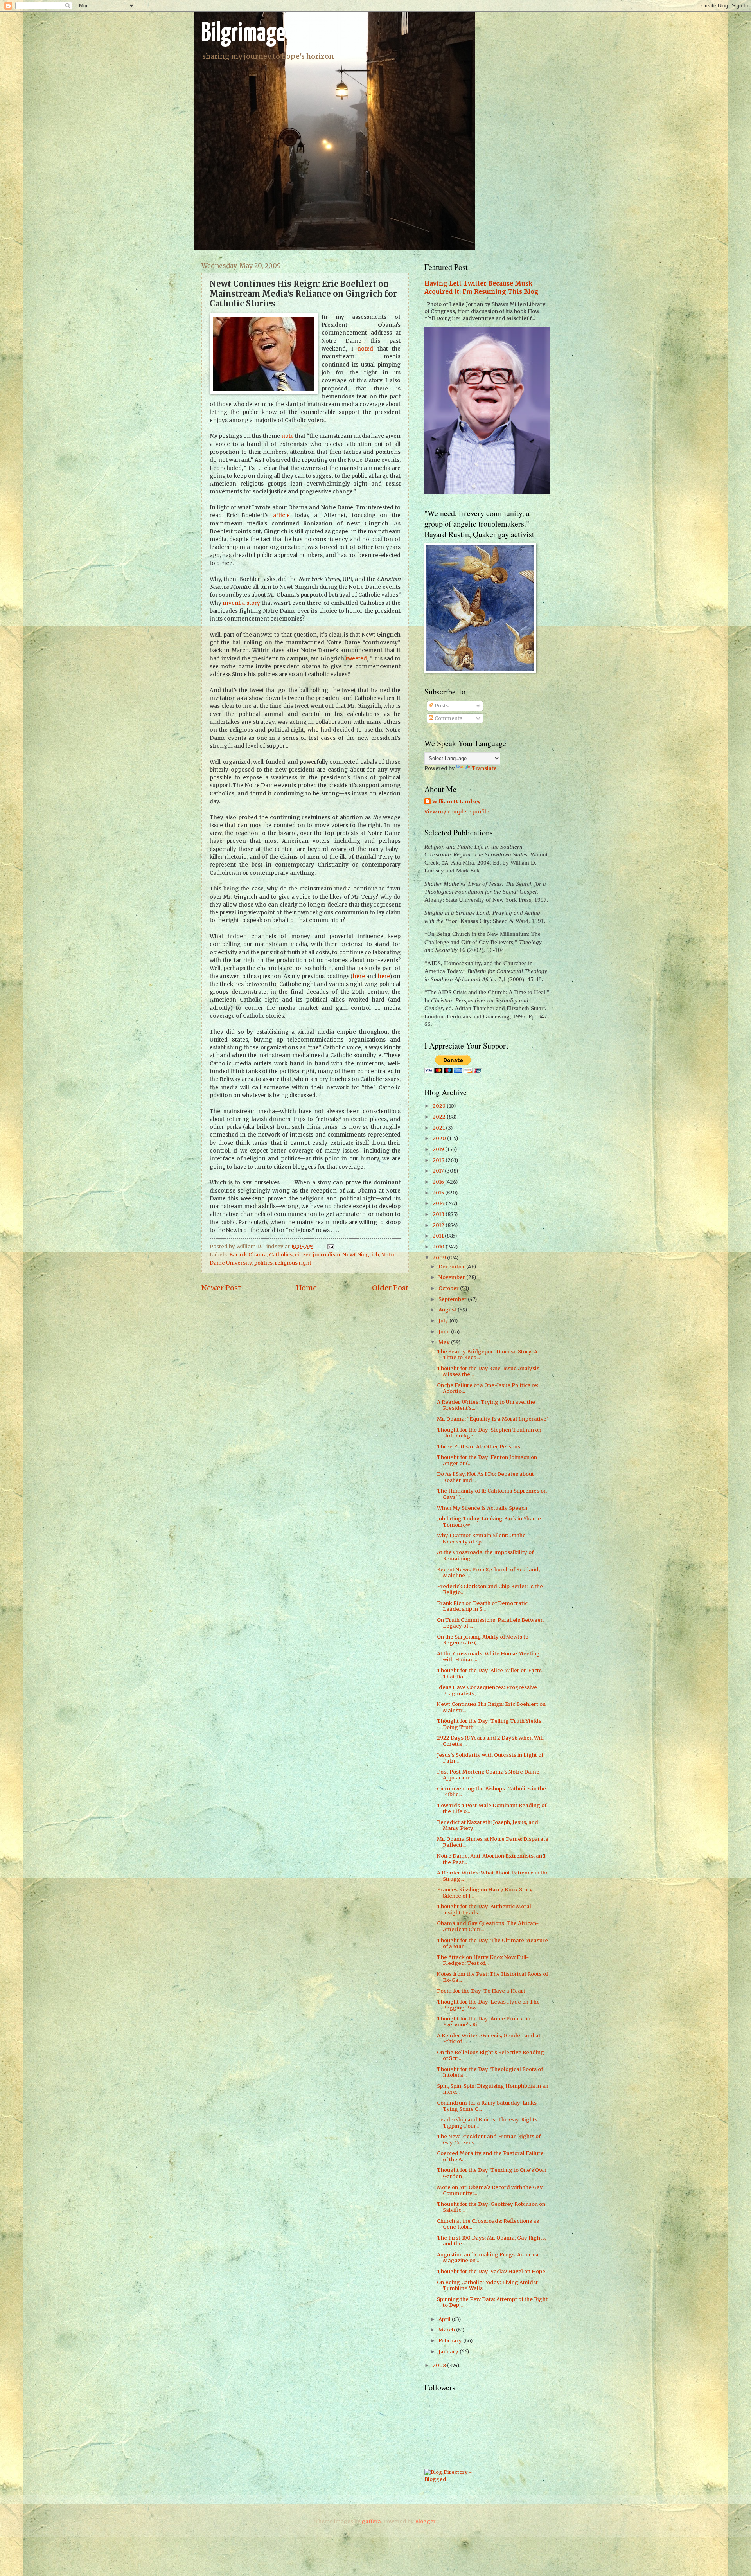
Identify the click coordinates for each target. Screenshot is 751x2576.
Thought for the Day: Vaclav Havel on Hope (491, 2271)
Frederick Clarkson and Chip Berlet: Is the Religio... (490, 1589)
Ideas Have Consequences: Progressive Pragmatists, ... (487, 1690)
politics (263, 1263)
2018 (439, 1160)
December (452, 1267)
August (448, 1310)
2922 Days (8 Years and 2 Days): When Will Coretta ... (490, 1741)
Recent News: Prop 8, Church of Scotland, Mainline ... (488, 1572)
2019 (439, 1149)
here (359, 976)
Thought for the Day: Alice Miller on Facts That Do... (489, 1673)
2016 (439, 1182)
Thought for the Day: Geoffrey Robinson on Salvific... (491, 2207)
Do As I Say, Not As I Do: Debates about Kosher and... (485, 1477)
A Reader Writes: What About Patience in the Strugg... (493, 1876)
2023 (440, 1106)
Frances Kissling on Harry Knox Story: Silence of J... (485, 1892)
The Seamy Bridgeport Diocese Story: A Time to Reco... (487, 1355)
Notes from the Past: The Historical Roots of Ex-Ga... (492, 1977)
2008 (440, 2365)
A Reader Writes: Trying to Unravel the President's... (486, 1405)
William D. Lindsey (456, 801)
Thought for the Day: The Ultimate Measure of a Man (492, 1943)
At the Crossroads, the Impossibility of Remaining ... (485, 1555)
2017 (439, 1171)
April (445, 2319)
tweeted (356, 659)
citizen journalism (318, 1255)
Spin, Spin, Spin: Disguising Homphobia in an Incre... (493, 2089)
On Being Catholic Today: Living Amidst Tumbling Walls (487, 2285)
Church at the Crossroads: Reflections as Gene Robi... (488, 2224)
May (445, 1342)
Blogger (425, 2521)
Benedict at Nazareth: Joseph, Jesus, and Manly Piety (488, 1825)
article (281, 515)
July (444, 1321)
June (445, 1332)
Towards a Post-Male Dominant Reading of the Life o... (492, 1808)
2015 (439, 1193)
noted (365, 349)
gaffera (371, 2521)
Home (306, 1288)
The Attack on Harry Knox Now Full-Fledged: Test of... (483, 1960)
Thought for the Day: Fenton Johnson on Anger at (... (487, 1460)
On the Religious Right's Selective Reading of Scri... (490, 2055)
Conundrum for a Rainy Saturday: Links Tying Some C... (487, 2106)
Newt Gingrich (361, 1255)
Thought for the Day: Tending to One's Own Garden (492, 2173)
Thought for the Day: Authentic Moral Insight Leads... (484, 1909)
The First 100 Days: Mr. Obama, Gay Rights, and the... (491, 2241)
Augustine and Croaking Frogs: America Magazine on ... (488, 2258)
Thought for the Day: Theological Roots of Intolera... (490, 2072)
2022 (440, 1117)
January (449, 2352)
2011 (439, 1236)
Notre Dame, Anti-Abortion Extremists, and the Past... (491, 1859)
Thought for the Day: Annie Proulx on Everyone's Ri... (484, 2022)
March (447, 2330)
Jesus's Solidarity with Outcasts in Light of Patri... (490, 1758)
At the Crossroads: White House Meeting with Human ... (488, 1657)
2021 (439, 1128)
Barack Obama (248, 1255)
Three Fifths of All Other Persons (479, 1447)
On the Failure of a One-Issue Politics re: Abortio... (488, 1388)
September (453, 1299)
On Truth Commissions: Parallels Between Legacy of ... (490, 1623)
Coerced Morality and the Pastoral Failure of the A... (490, 2156)
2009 (440, 1258)
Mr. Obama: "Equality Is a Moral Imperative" (493, 1419)
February (451, 2341)
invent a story (242, 603)
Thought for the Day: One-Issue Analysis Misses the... (488, 1371)
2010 (439, 1247)
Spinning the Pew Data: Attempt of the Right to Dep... (492, 2302)
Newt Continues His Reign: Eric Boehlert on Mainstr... (491, 1707)
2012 (439, 1225)
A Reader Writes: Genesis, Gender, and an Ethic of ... (489, 2038)
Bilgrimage (243, 34)
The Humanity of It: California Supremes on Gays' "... (492, 1494)
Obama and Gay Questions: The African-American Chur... (488, 1926)
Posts (441, 706)
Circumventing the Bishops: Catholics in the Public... (491, 1792)
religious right (293, 1263)
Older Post (390, 1288)
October (449, 1288)
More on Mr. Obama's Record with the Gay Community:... (490, 2190)
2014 (439, 1203)
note (287, 436)
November (452, 1277)
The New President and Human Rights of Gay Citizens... (489, 2139)
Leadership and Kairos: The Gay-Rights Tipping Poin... (487, 2123)
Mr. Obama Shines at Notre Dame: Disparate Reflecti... (493, 1842)
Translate (484, 768)
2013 (439, 1214)
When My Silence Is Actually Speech (482, 1508)
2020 (440, 1138)
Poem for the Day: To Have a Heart (481, 1991)
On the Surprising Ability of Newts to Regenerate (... (483, 1640)
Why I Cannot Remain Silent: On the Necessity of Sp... (481, 1538)
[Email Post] (330, 1246)
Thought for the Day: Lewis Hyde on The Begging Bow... (488, 2005)
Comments (448, 718)
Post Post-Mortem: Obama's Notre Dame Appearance (488, 1775)
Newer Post (221, 1288)
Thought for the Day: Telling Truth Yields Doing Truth (489, 1724)
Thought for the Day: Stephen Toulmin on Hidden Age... (489, 1433)
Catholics (281, 1255)
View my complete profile (457, 812)
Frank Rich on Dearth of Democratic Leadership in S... (482, 1606)
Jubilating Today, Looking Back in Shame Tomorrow (489, 1522)
